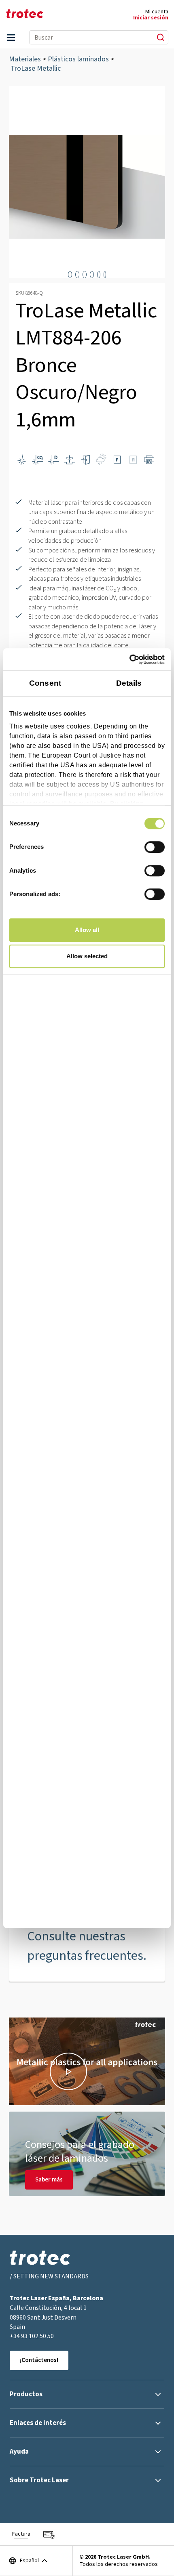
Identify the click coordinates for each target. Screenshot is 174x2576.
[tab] (70, 275)
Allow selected (87, 956)
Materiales (25, 59)
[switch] (155, 847)
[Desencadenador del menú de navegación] (11, 38)
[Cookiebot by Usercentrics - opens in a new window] (129, 659)
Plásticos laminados (78, 59)
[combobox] (88, 37)
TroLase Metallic (36, 68)
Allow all (87, 930)
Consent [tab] (45, 683)
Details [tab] (129, 683)
